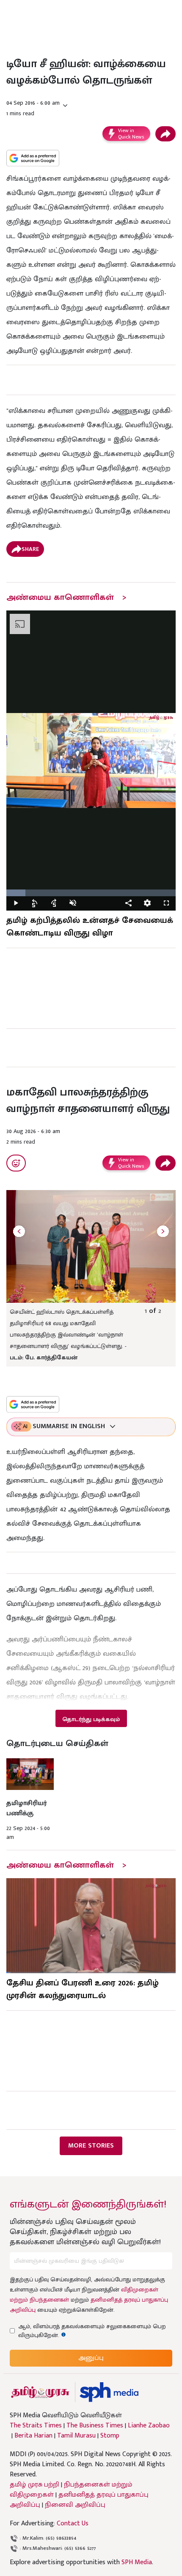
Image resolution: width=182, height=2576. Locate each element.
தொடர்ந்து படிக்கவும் (91, 1719)
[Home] (109, 2392)
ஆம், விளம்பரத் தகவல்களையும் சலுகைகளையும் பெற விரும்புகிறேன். (92, 2331)
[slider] (91, 893)
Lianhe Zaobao (149, 2426)
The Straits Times (36, 2426)
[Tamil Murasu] (40, 2392)
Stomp (110, 2436)
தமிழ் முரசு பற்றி (34, 2485)
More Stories (91, 2146)
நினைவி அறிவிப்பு (75, 2505)
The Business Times (95, 2426)
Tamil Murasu (76, 2436)
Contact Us (73, 2523)
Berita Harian (33, 2436)
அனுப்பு (91, 2358)
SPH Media (137, 2562)
